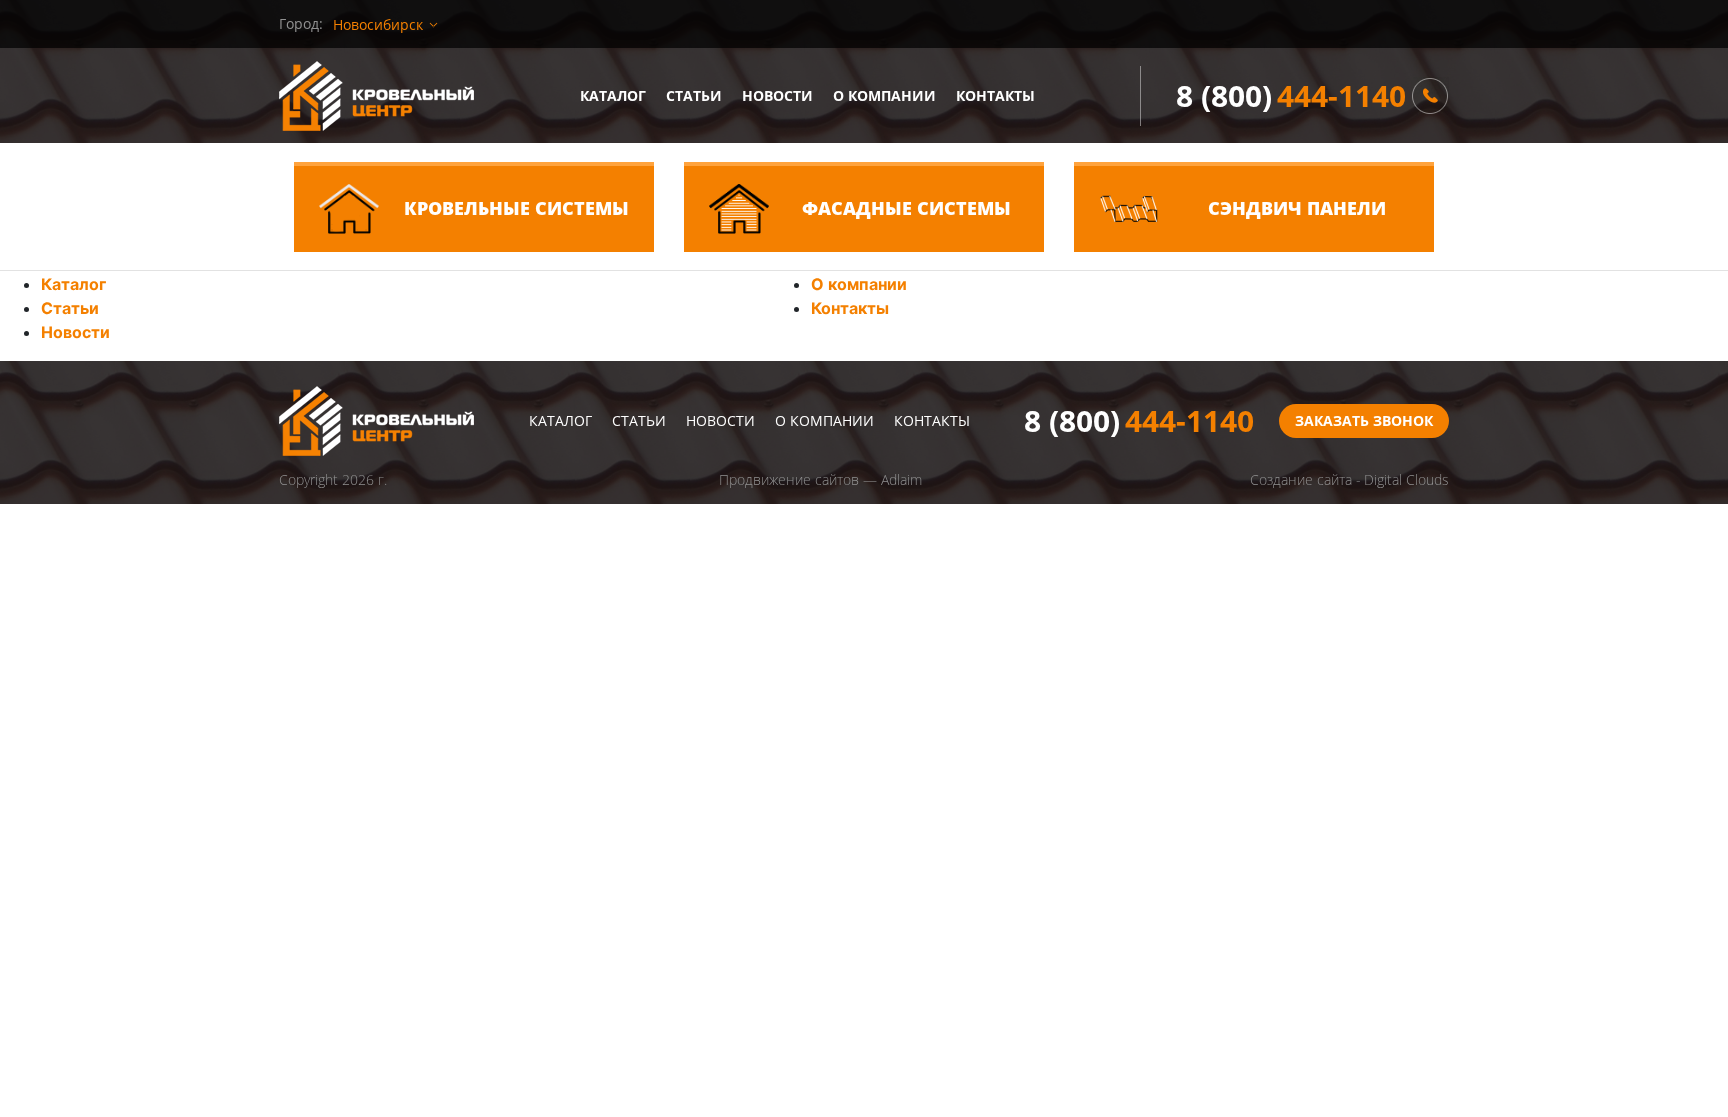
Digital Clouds (1406, 479)
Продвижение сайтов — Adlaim (820, 479)
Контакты (995, 95)
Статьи (694, 95)
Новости (777, 95)
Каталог (613, 95)
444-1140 (1291, 95)
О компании (884, 95)
